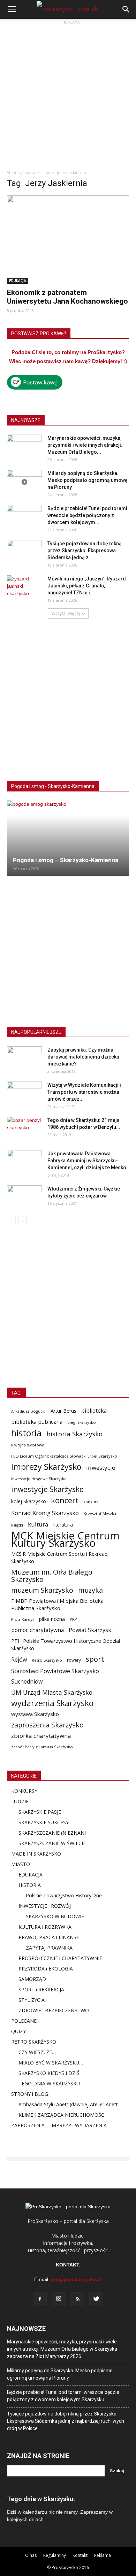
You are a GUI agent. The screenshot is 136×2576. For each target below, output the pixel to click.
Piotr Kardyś (23, 1619)
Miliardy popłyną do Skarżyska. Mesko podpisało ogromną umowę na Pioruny (88, 480)
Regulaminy (55, 2555)
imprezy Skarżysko (46, 1467)
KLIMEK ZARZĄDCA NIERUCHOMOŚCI (62, 2115)
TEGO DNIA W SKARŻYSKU (49, 2083)
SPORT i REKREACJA (41, 1989)
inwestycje (101, 1467)
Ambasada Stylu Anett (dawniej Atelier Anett (68, 2104)
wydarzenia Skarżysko (52, 1703)
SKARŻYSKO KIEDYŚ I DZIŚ (49, 2073)
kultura (38, 1524)
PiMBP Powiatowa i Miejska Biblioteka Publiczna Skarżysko (57, 1604)
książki (17, 1525)
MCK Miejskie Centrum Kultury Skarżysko (65, 1539)
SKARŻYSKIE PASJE (40, 1812)
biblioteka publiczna (37, 1422)
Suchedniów (27, 1682)
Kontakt (80, 2555)
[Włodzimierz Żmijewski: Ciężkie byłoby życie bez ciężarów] (24, 1197)
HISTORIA (30, 1885)
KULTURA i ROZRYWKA (45, 1927)
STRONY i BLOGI (30, 2094)
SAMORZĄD (32, 1979)
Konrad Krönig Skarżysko (45, 1513)
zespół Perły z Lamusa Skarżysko (42, 1747)
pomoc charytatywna (37, 1630)
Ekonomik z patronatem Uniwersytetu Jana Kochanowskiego (67, 297)
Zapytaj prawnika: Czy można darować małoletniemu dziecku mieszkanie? (83, 1057)
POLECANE (24, 2021)
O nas (31, 2555)
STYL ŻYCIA (32, 2000)
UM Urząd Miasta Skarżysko (52, 1692)
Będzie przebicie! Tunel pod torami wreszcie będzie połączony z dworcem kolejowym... (87, 515)
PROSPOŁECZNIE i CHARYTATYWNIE (60, 1958)
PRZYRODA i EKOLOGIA (46, 1969)
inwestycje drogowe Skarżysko (39, 1479)
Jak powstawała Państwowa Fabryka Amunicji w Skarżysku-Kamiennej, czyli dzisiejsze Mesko (87, 1161)
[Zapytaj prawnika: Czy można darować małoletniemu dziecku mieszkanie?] (24, 1059)
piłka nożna (52, 1619)
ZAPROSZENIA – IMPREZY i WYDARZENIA (59, 2125)
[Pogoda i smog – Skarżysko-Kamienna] (68, 838)
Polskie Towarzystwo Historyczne (64, 1895)
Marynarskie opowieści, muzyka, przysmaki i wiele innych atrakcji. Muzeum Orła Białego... (85, 445)
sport (95, 1659)
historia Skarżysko (74, 1434)
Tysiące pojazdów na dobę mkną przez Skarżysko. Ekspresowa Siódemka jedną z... (85, 551)
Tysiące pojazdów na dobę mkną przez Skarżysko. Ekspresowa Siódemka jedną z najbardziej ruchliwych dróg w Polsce (66, 2421)
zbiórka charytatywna (41, 1736)
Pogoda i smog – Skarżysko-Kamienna (66, 860)
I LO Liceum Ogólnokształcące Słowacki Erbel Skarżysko (64, 1456)
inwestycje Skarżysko (47, 1489)
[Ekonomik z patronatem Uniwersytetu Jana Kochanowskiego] (68, 240)
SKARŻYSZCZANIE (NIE (44, 1833)
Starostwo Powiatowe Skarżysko (55, 1671)
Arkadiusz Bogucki (28, 1411)
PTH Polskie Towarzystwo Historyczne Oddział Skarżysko (66, 1644)
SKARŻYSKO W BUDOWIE (55, 1916)
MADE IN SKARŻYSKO (36, 1854)
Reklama (103, 2555)
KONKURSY (24, 1791)
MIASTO (21, 1864)
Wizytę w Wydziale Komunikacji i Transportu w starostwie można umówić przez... (84, 1092)
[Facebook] (40, 2299)
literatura (63, 1525)
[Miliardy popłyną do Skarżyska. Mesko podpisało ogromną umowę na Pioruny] (24, 482)
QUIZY (18, 2031)
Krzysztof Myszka (100, 1513)
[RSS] (77, 2299)
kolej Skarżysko (29, 1501)
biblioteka (94, 1411)
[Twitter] (96, 2299)
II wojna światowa (28, 1445)
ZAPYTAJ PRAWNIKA (49, 1948)
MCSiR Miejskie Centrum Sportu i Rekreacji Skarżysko (60, 1557)
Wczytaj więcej (66, 613)
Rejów (19, 1660)
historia (26, 1433)
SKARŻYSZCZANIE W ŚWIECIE (52, 1843)
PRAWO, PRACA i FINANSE (49, 1937)
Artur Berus (63, 1411)
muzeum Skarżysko (42, 1590)
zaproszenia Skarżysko (47, 1725)
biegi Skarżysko (82, 1422)
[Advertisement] (68, 94)
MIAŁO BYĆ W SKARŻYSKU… (51, 2063)
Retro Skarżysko (47, 1660)
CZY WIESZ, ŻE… (37, 2052)
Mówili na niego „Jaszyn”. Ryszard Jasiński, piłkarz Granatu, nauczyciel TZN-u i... (87, 586)
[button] (126, 9)
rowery (74, 1660)
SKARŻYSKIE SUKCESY (44, 1822)
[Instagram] (59, 2299)
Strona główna (21, 173)
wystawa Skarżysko (35, 1714)
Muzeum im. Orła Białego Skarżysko (52, 1576)
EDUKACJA (18, 281)
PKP (73, 1619)
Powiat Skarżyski (91, 1630)
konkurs (91, 1502)
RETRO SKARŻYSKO (34, 2042)
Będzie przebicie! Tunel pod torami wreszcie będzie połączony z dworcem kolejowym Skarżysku (63, 2396)
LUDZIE (20, 1801)
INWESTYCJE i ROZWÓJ (45, 1906)
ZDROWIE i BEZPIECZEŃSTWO (54, 2010)
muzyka (90, 1590)
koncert (65, 1500)
